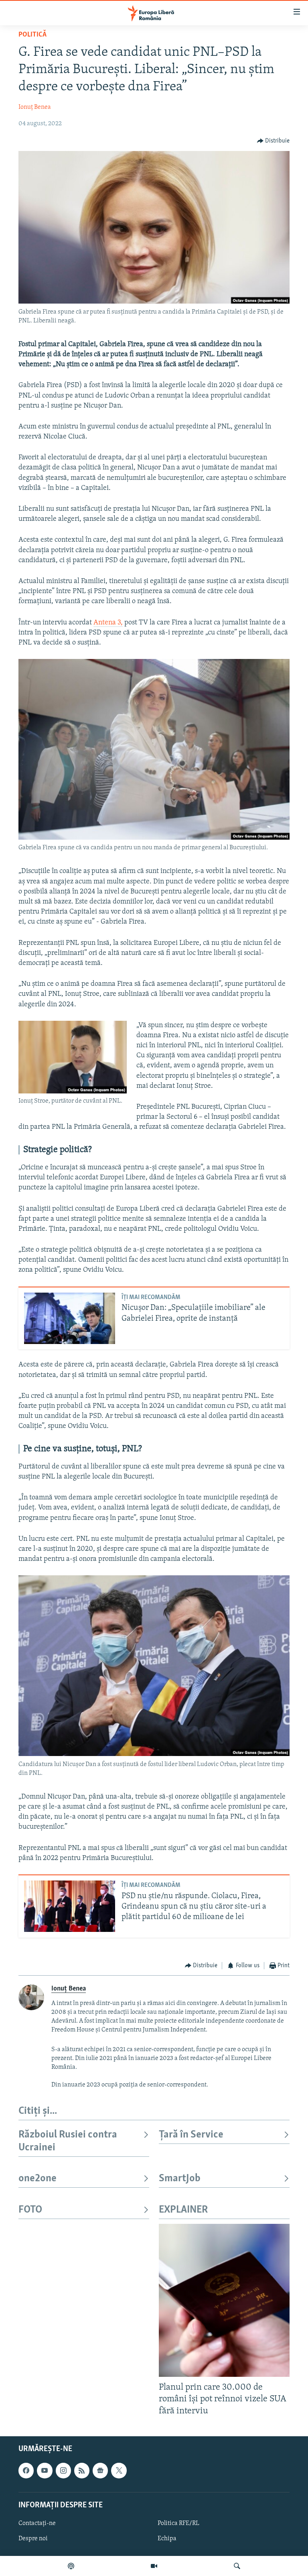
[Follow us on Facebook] (26, 2470)
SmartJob (180, 2179)
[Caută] (237, 2566)
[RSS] (82, 2470)
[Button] (274, 141)
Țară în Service (191, 2135)
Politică (32, 35)
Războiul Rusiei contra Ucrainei (68, 2141)
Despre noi (33, 2539)
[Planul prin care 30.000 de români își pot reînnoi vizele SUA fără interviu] (224, 2300)
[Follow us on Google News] (100, 2470)
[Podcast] (71, 2566)
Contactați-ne (37, 2523)
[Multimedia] (154, 2566)
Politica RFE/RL (178, 2523)
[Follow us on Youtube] (45, 2470)
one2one (37, 2179)
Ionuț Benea (35, 107)
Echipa (167, 2539)
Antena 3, (108, 623)
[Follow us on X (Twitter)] (119, 2470)
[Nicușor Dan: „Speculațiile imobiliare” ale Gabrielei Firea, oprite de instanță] (70, 1318)
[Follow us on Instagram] (63, 2470)
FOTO (30, 2210)
